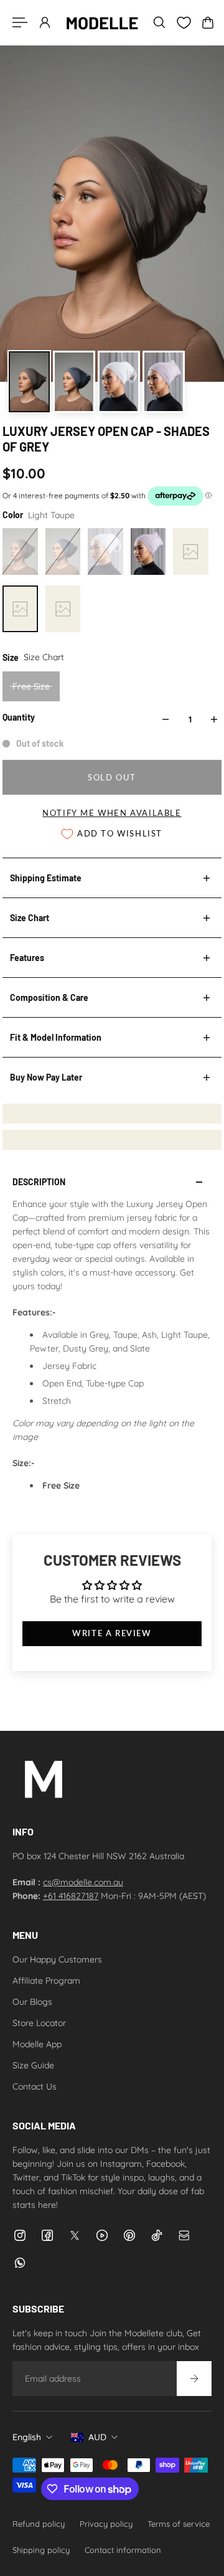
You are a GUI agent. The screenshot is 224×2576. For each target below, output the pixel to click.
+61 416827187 (71, 1896)
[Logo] (102, 22)
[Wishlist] (184, 23)
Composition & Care (49, 997)
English (27, 2437)
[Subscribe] (194, 2379)
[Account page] (45, 22)
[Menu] (20, 22)
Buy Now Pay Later (46, 1077)
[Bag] (208, 22)
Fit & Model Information (56, 1037)
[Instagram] (20, 2235)
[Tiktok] (157, 2235)
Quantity (19, 717)
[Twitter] (75, 2235)
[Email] (184, 2235)
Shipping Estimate (46, 878)
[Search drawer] (159, 22)
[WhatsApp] (20, 2263)
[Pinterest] (129, 2235)
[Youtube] (102, 2235)
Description (39, 1182)
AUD (97, 2437)
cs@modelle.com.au (83, 1882)
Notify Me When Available (112, 813)
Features (27, 958)
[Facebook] (47, 2235)
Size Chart (30, 918)
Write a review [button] (112, 1633)
